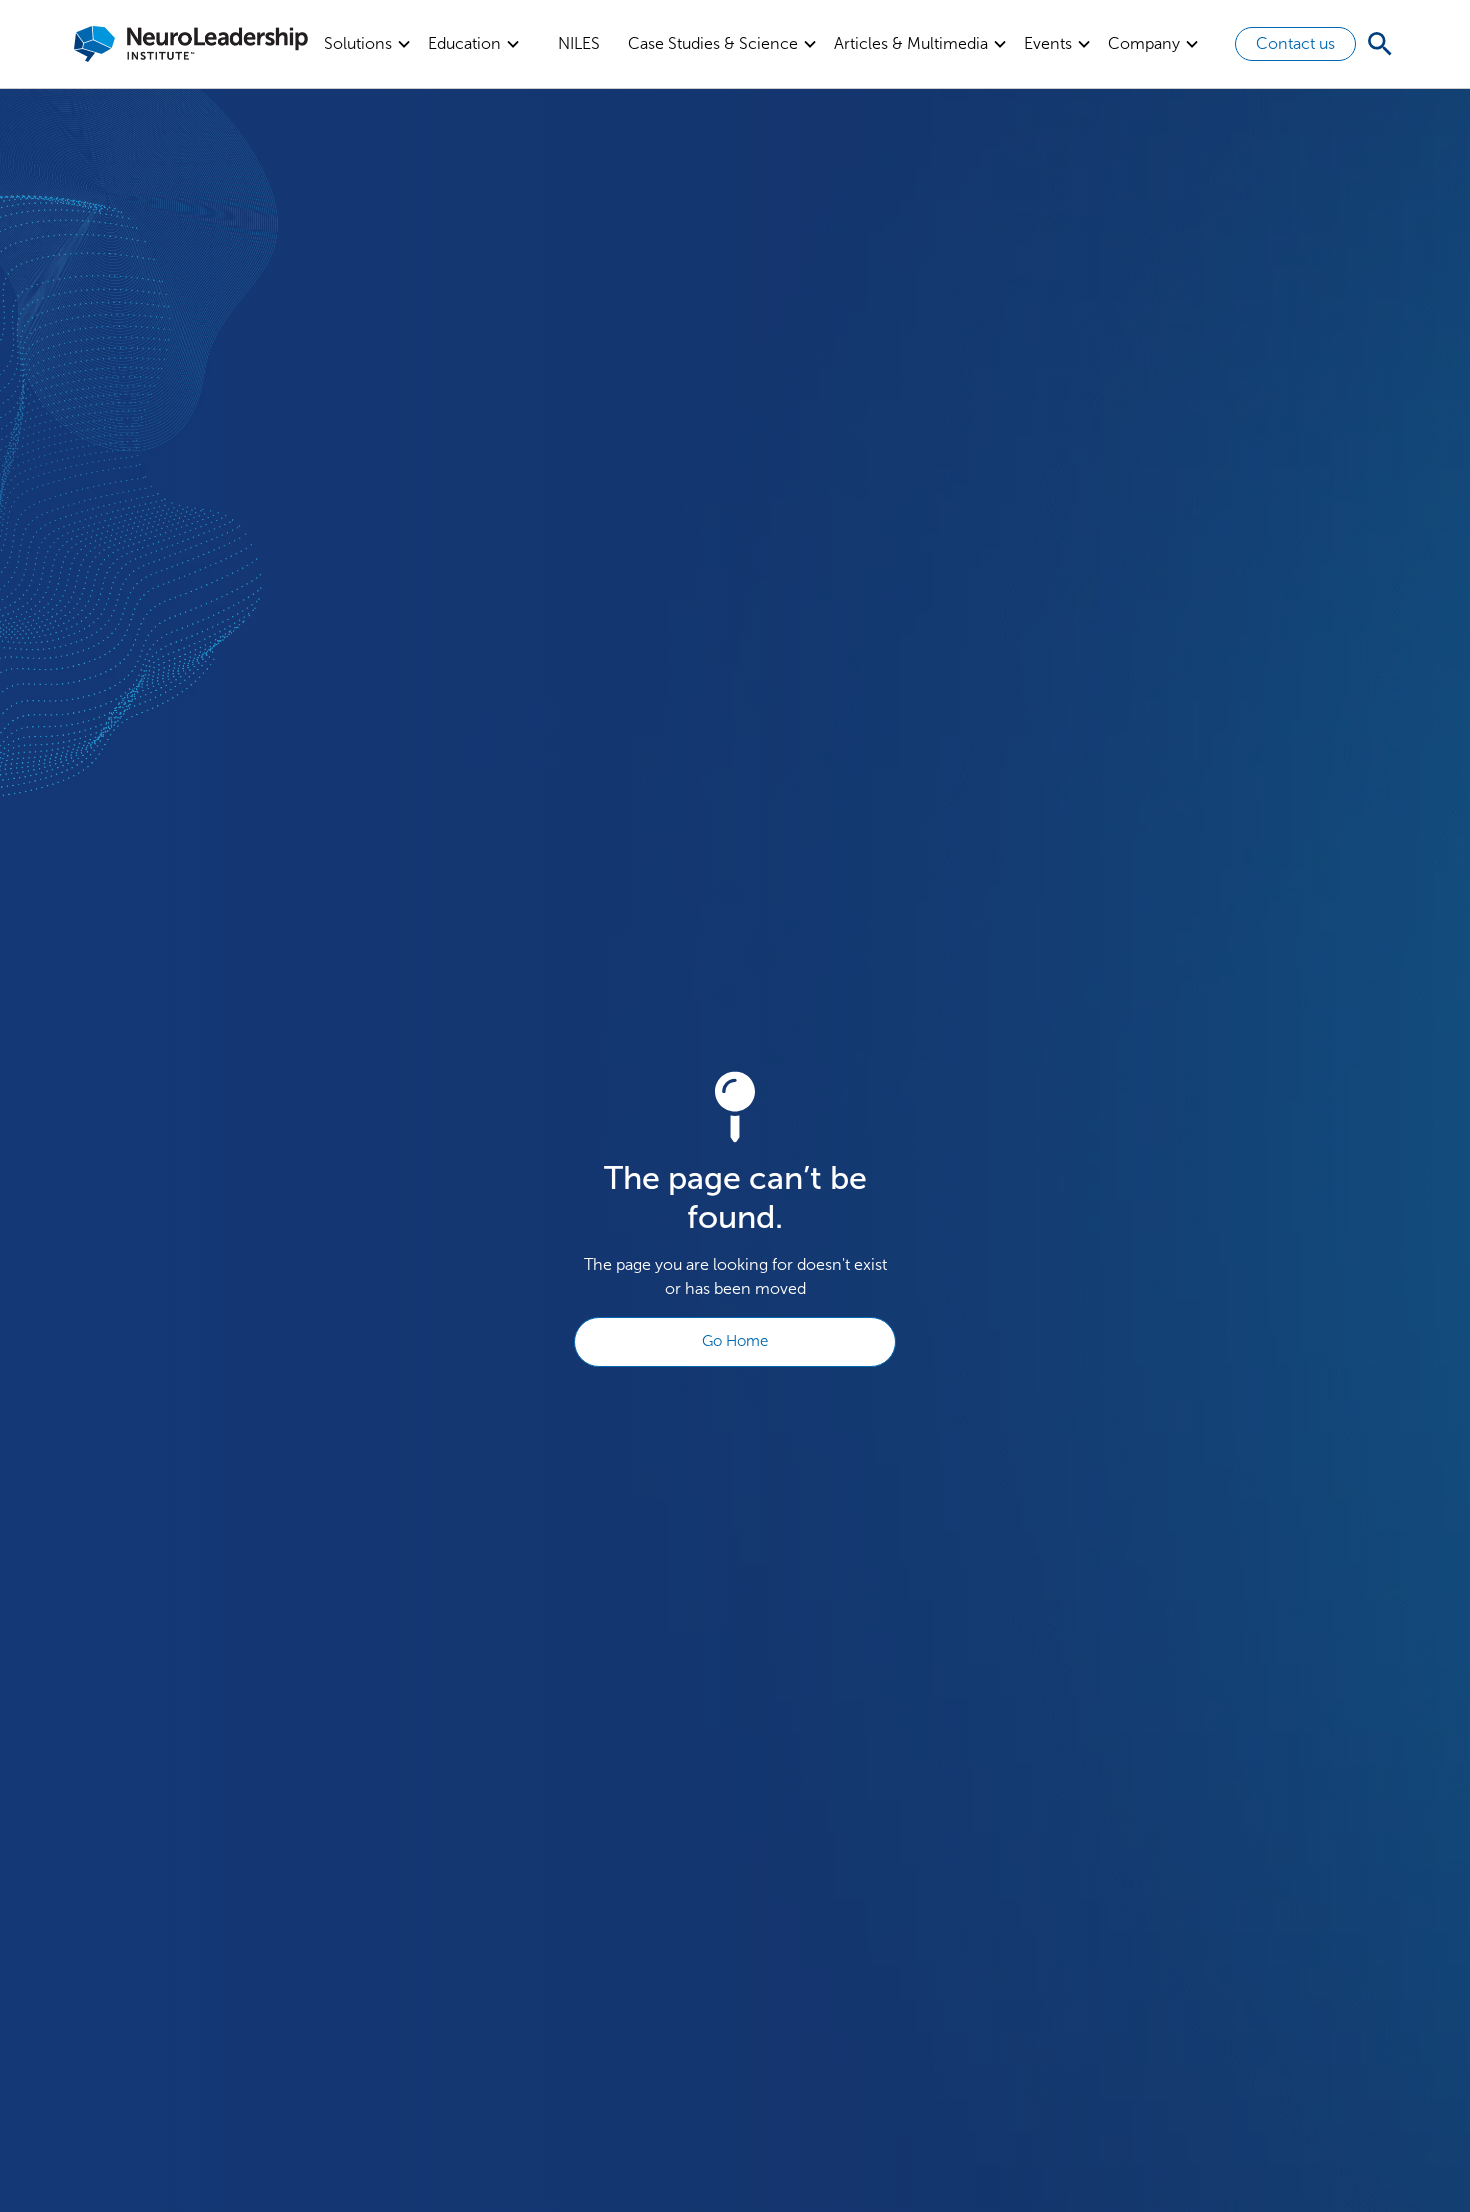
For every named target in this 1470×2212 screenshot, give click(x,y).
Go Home (735, 1341)
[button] (368, 44)
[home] (191, 44)
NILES (579, 43)
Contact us (1295, 43)
